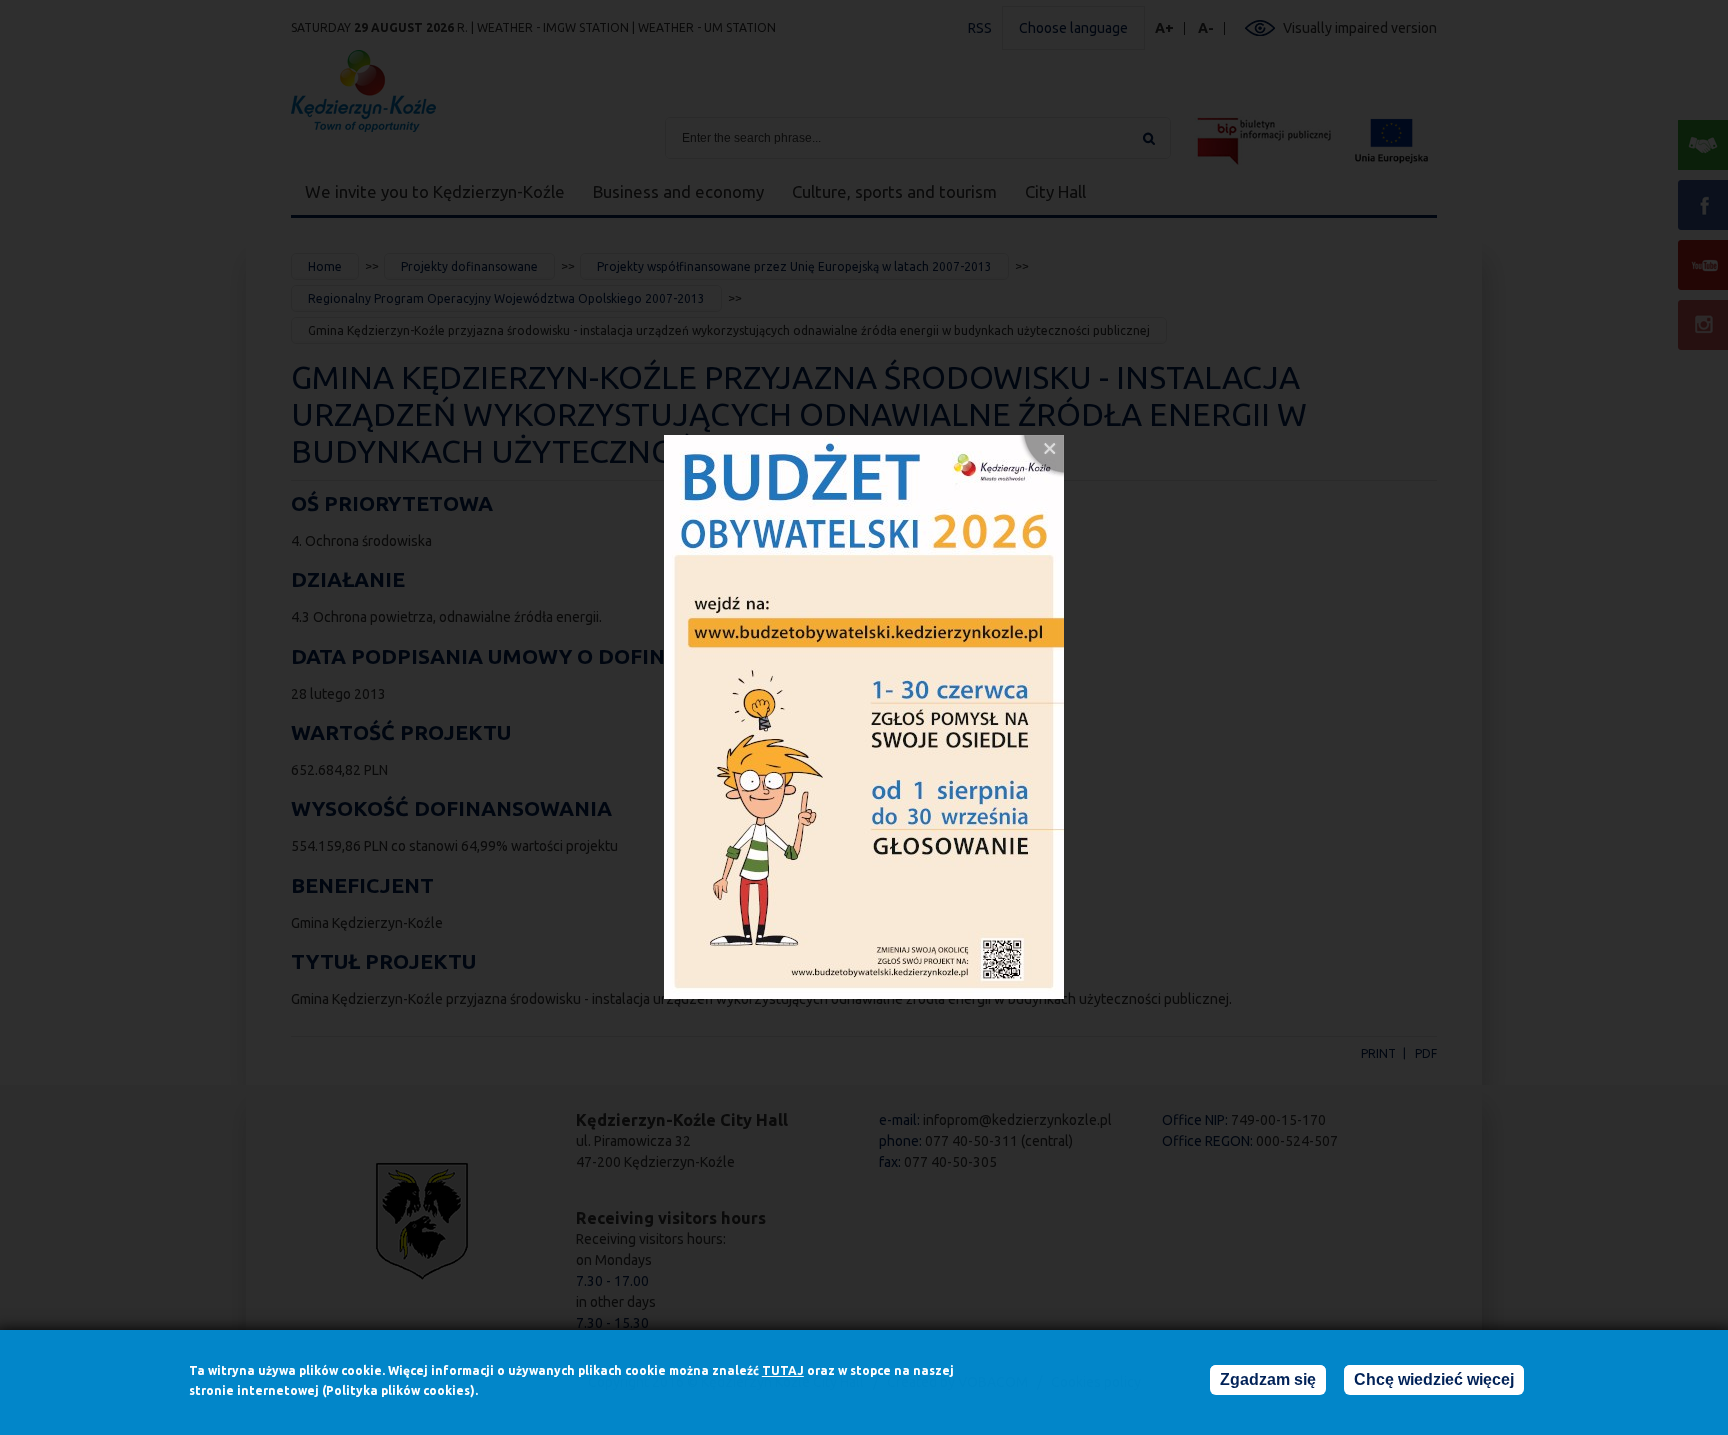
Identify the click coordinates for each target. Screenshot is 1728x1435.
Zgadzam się (1268, 1379)
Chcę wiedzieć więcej (1434, 1379)
